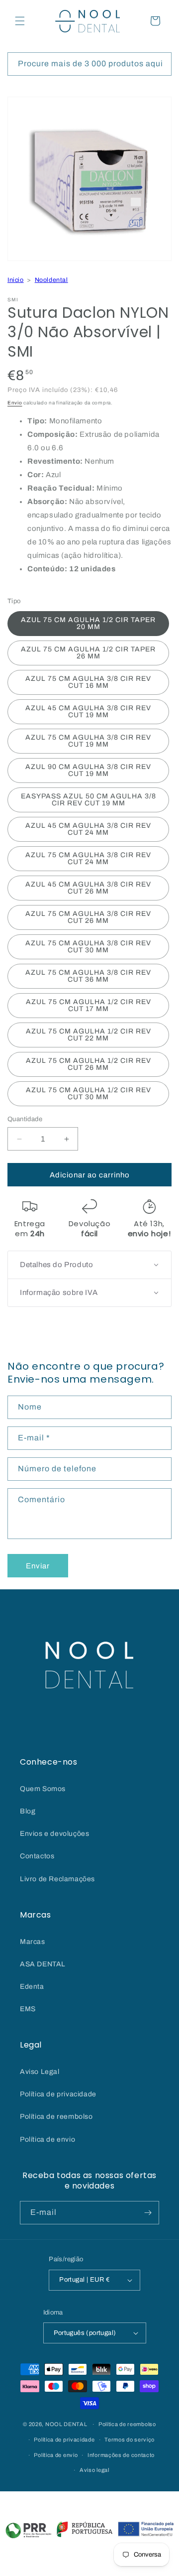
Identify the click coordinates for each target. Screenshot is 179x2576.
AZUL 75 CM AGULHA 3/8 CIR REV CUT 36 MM (88, 976)
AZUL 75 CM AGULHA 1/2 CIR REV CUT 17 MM (89, 1005)
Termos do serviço (130, 2440)
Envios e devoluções (54, 1834)
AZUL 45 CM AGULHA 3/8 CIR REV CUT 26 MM (88, 888)
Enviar (38, 1566)
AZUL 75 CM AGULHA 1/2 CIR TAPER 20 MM (88, 623)
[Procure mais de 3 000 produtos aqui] (160, 64)
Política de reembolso (56, 2117)
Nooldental (51, 280)
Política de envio (47, 2139)
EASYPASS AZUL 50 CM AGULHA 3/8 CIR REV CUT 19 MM (89, 800)
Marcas (33, 1942)
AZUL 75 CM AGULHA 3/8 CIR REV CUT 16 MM (88, 682)
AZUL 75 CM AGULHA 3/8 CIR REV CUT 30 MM (88, 947)
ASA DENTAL (43, 1964)
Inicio (16, 280)
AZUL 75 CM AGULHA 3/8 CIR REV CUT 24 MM (88, 858)
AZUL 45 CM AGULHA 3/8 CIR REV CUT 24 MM (88, 829)
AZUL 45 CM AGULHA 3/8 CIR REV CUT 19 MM (88, 711)
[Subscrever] (148, 2213)
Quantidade (25, 1119)
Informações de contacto (121, 2455)
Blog (28, 1811)
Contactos (37, 1856)
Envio (15, 403)
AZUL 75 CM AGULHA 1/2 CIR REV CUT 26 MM (89, 1064)
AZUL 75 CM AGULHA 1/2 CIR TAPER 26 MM (88, 653)
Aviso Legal (40, 2072)
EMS (28, 2009)
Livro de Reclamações (57, 1879)
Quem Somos (43, 1789)
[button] (20, 21)
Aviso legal (94, 2470)
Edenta (32, 1987)
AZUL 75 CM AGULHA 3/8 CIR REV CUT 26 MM (88, 917)
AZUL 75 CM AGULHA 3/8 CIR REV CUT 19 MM (88, 741)
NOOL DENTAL (66, 2424)
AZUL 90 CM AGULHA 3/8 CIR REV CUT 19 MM (88, 770)
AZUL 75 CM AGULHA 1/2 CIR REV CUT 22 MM (89, 1035)
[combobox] (89, 64)
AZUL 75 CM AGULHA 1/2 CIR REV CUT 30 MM (89, 1094)
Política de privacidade (58, 2094)
